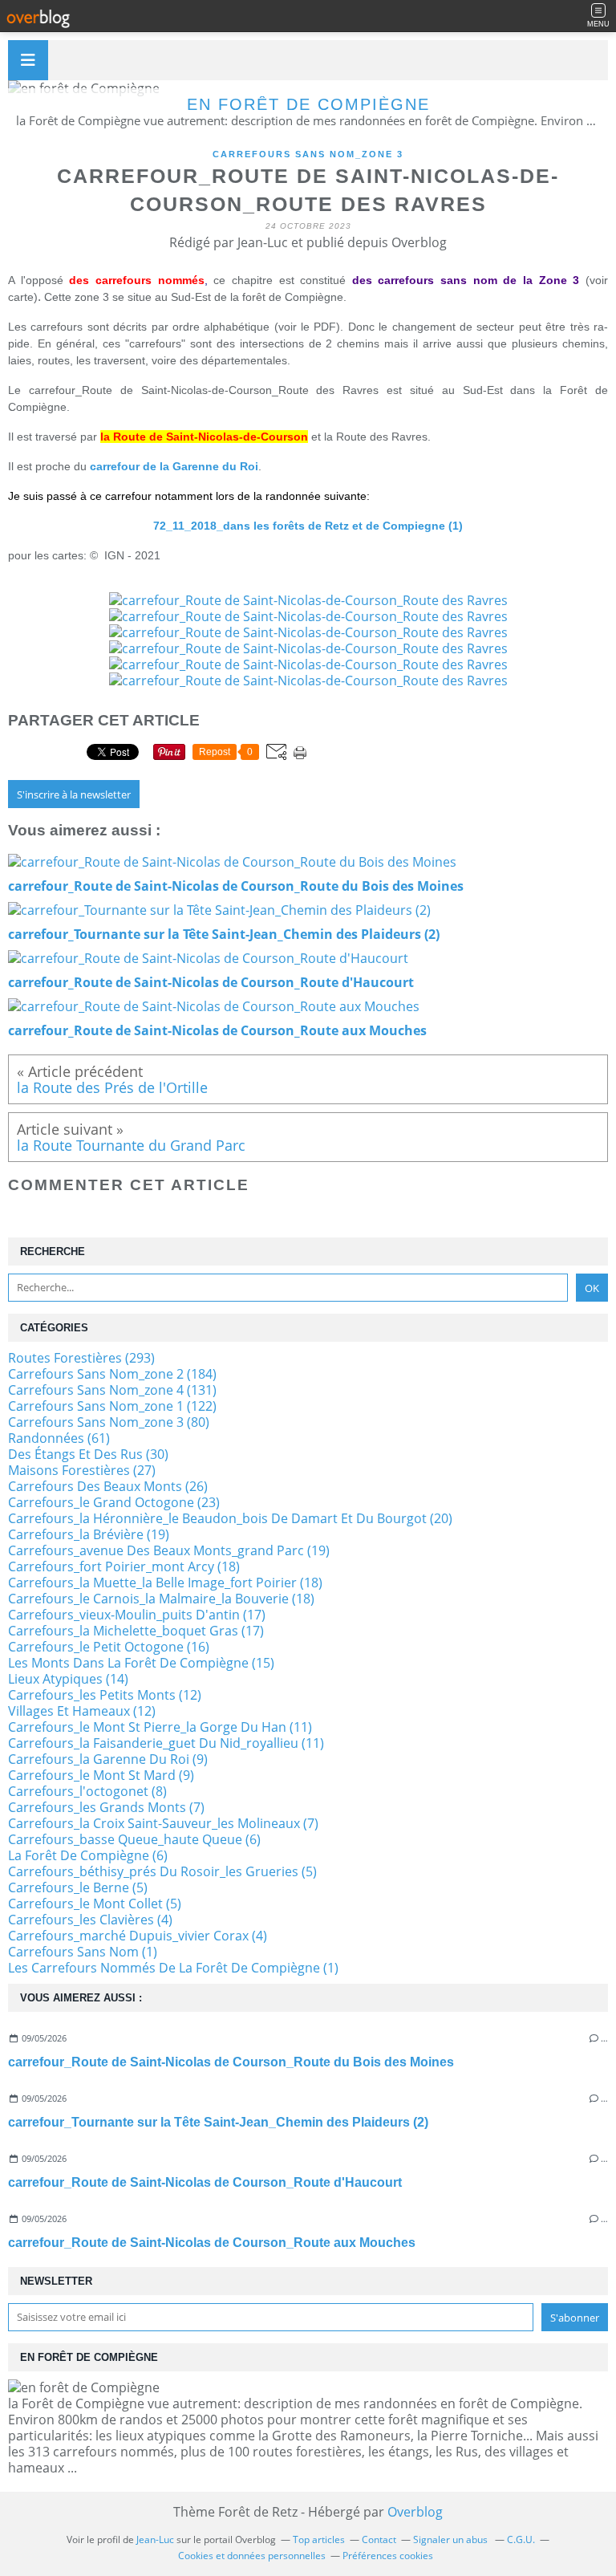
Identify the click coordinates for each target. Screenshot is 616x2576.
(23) (114, 1502)
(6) (134, 1839)
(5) (162, 1871)
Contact (379, 2539)
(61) (59, 1438)
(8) (87, 1791)
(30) (88, 1454)
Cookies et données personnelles (252, 2556)
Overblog (415, 2512)
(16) (109, 1647)
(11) (160, 1727)
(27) (82, 1470)
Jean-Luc (155, 2539)
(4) (90, 1920)
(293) (81, 1358)
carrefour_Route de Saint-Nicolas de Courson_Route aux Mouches (212, 2243)
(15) (141, 1663)
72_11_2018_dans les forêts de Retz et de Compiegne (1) (308, 526)
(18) (124, 1566)
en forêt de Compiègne (308, 104)
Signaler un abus (452, 2539)
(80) (109, 1422)
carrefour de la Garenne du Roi (174, 466)
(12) (105, 1695)
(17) (137, 1615)
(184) (112, 1374)
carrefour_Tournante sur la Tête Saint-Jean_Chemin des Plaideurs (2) (218, 2122)
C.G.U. (521, 2539)
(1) (83, 1952)
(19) (89, 1534)
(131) (112, 1390)
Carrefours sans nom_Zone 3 (308, 154)
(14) (68, 1679)
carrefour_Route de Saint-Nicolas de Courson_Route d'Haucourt (205, 2182)
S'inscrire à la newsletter (74, 794)
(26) (108, 1486)
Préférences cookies (388, 2556)
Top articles (319, 2539)
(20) (230, 1518)
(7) (106, 1807)
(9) (108, 1759)
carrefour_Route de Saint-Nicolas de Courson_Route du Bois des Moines (231, 2062)
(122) (112, 1406)
